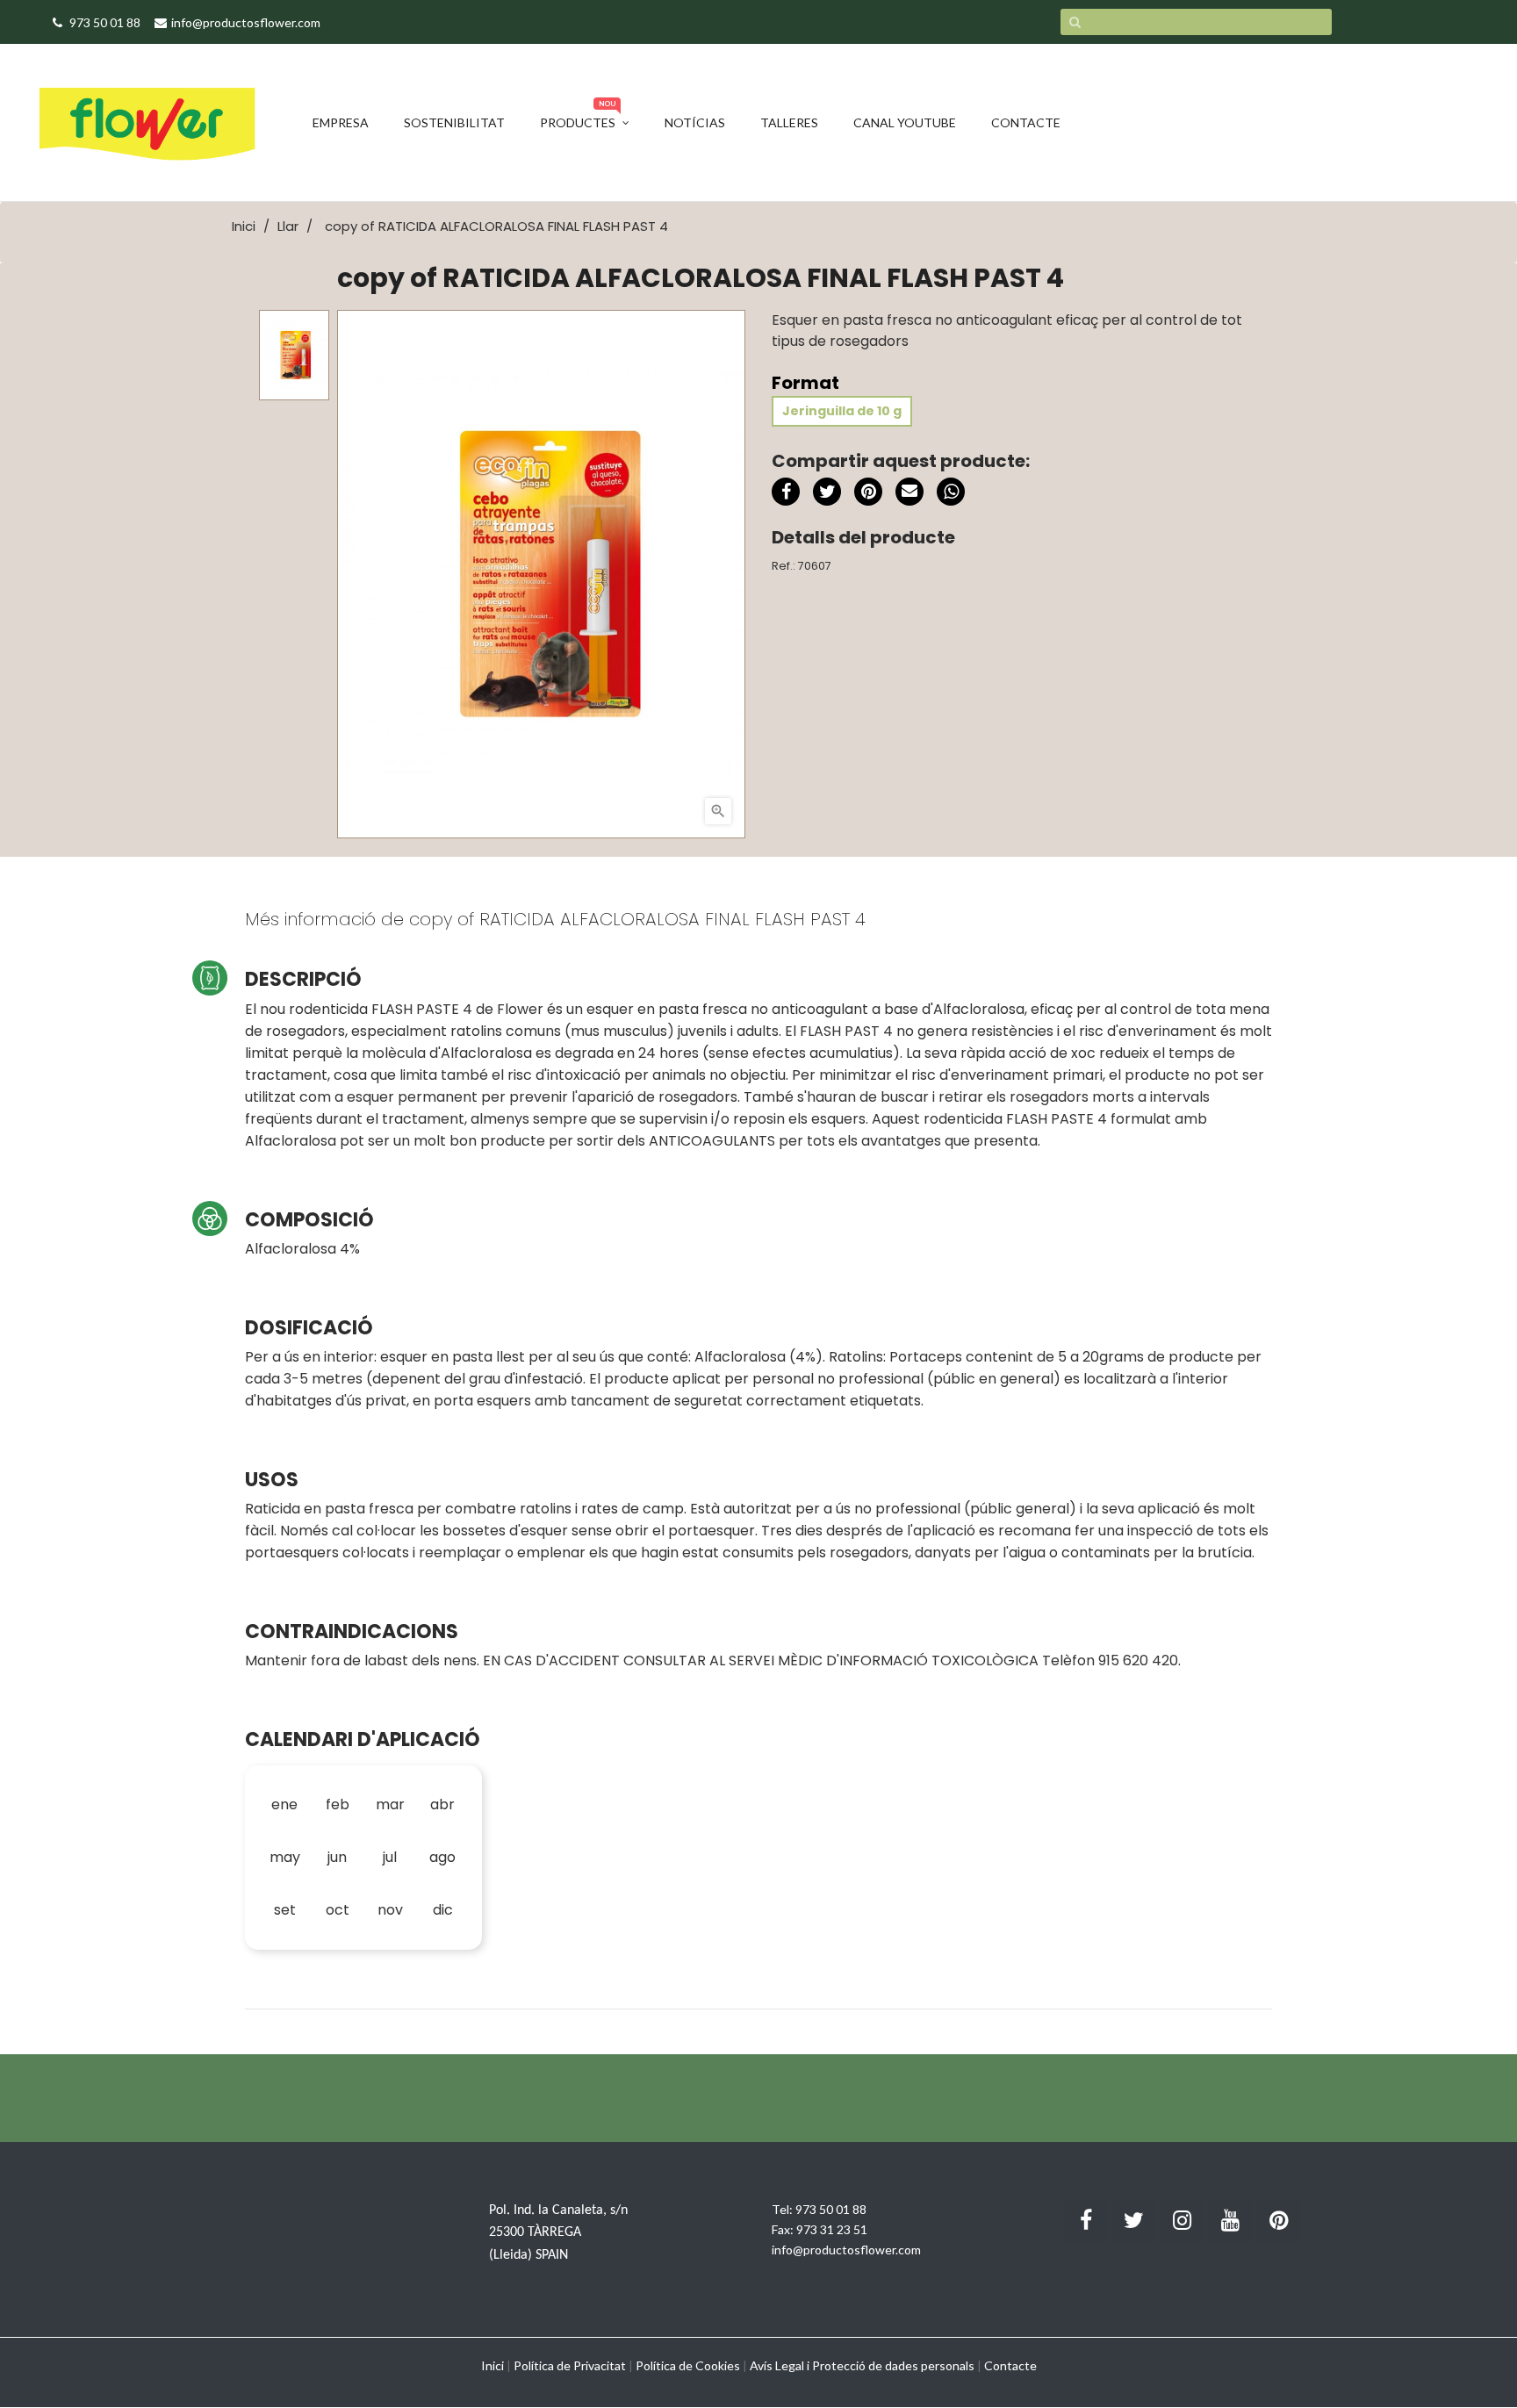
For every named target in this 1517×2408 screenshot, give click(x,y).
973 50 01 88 (831, 2209)
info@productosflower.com (846, 2250)
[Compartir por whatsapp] (951, 494)
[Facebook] (1086, 2221)
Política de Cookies (688, 2365)
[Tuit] (827, 492)
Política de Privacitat (570, 2365)
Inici (492, 2365)
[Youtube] (1231, 2221)
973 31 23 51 (832, 2229)
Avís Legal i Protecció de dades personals (862, 2365)
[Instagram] (1183, 2221)
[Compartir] (786, 492)
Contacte (1010, 2365)
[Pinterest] (868, 492)
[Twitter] (1134, 2221)
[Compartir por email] (909, 494)
